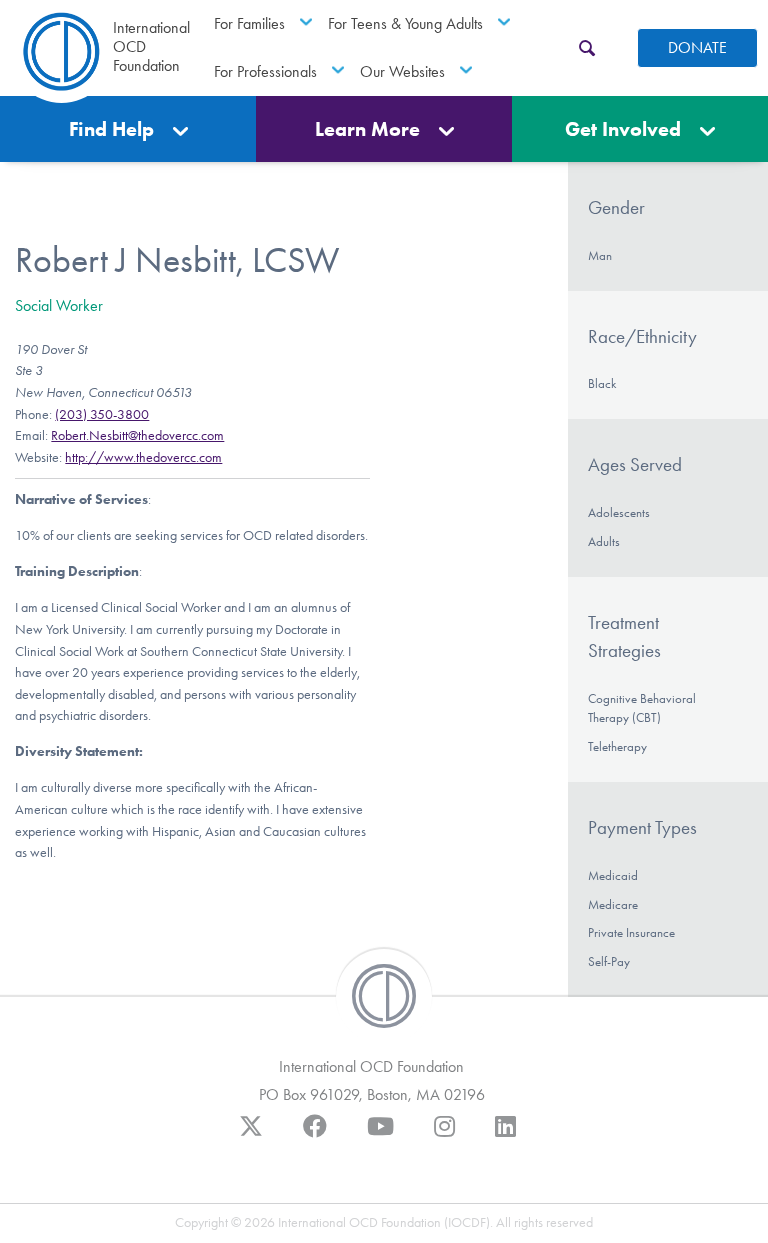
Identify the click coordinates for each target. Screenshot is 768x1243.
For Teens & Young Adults (405, 23)
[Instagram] (444, 1136)
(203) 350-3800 (102, 414)
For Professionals (265, 71)
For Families (249, 23)
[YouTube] (380, 1136)
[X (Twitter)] (251, 1136)
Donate (697, 47)
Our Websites (402, 71)
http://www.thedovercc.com (143, 457)
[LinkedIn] (505, 1136)
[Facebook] (315, 1136)
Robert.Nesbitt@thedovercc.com (137, 435)
